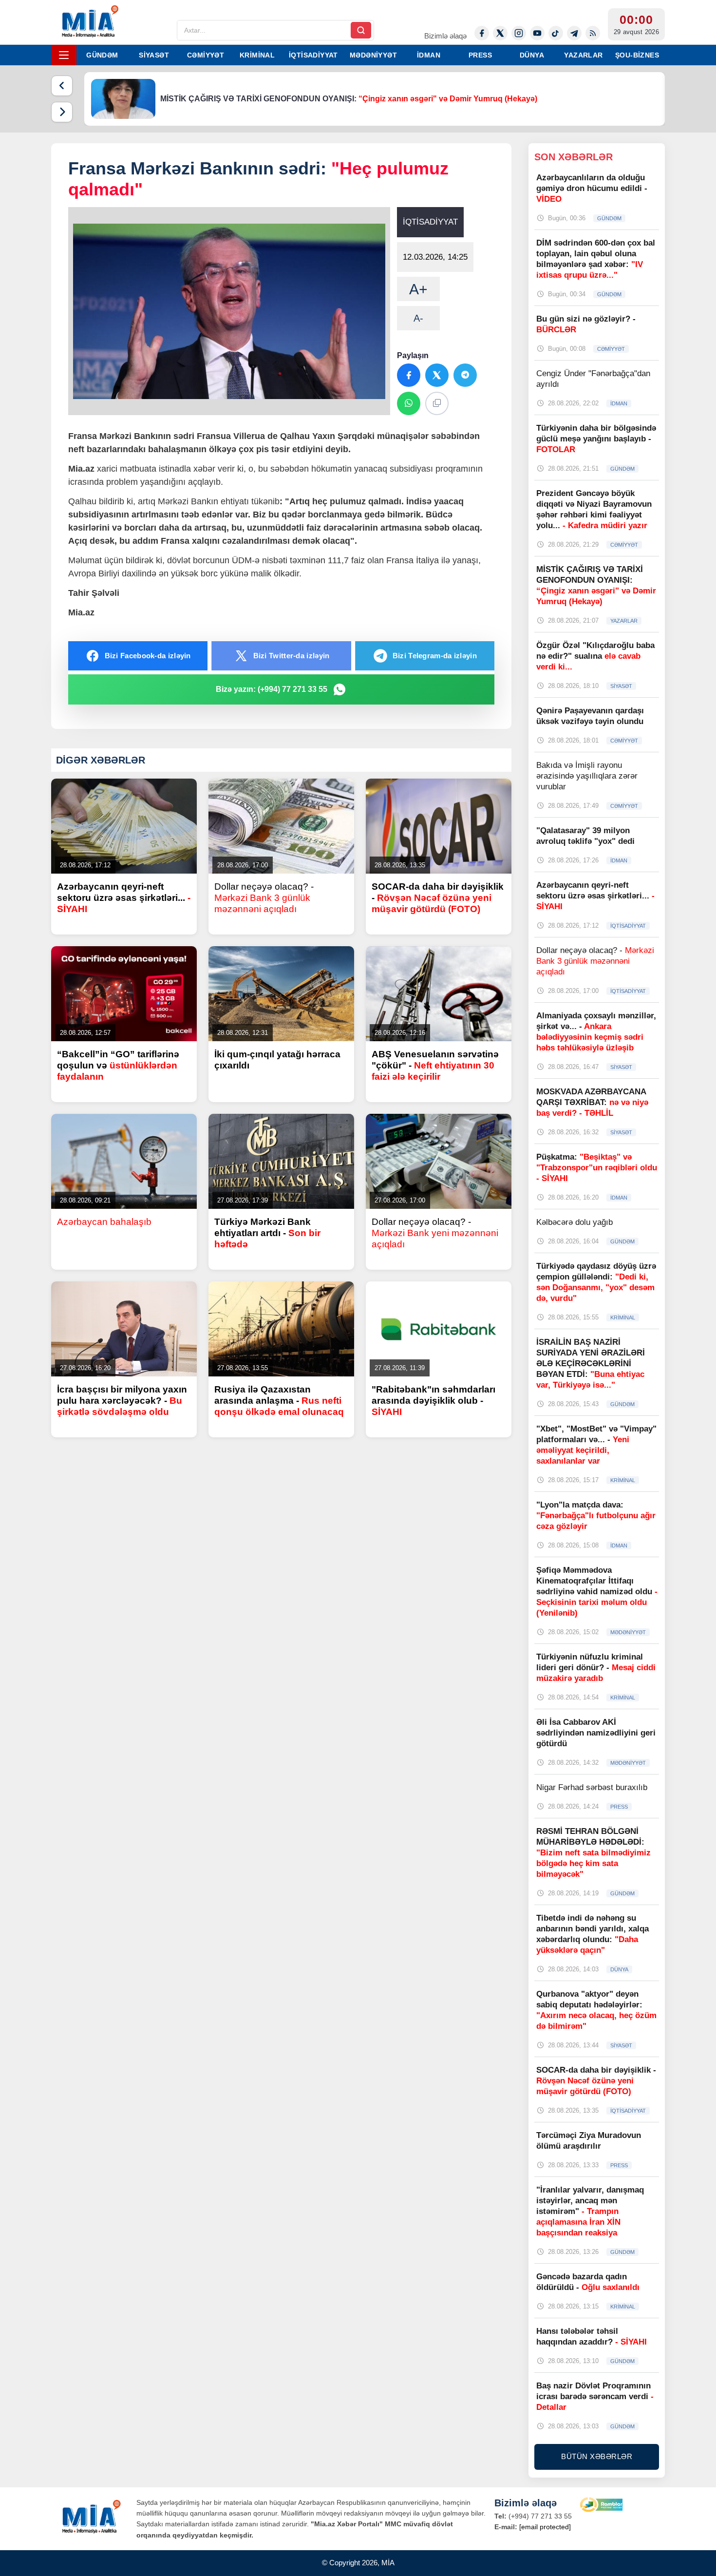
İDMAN (429, 55)
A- (418, 318)
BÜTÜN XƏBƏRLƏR (597, 2456)
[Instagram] (519, 33)
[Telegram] (574, 33)
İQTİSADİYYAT (313, 55)
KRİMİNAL (257, 55)
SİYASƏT (154, 55)
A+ (418, 289)
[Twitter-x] (500, 33)
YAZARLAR (583, 55)
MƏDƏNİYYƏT (373, 55)
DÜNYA (532, 55)
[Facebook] (482, 33)
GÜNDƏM (102, 55)
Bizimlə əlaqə (445, 36)
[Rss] (593, 33)
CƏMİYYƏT (206, 55)
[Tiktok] (556, 33)
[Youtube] (537, 33)
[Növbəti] (62, 112)
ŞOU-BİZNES (637, 55)
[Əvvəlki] (62, 86)
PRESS (480, 55)
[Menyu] (64, 55)
